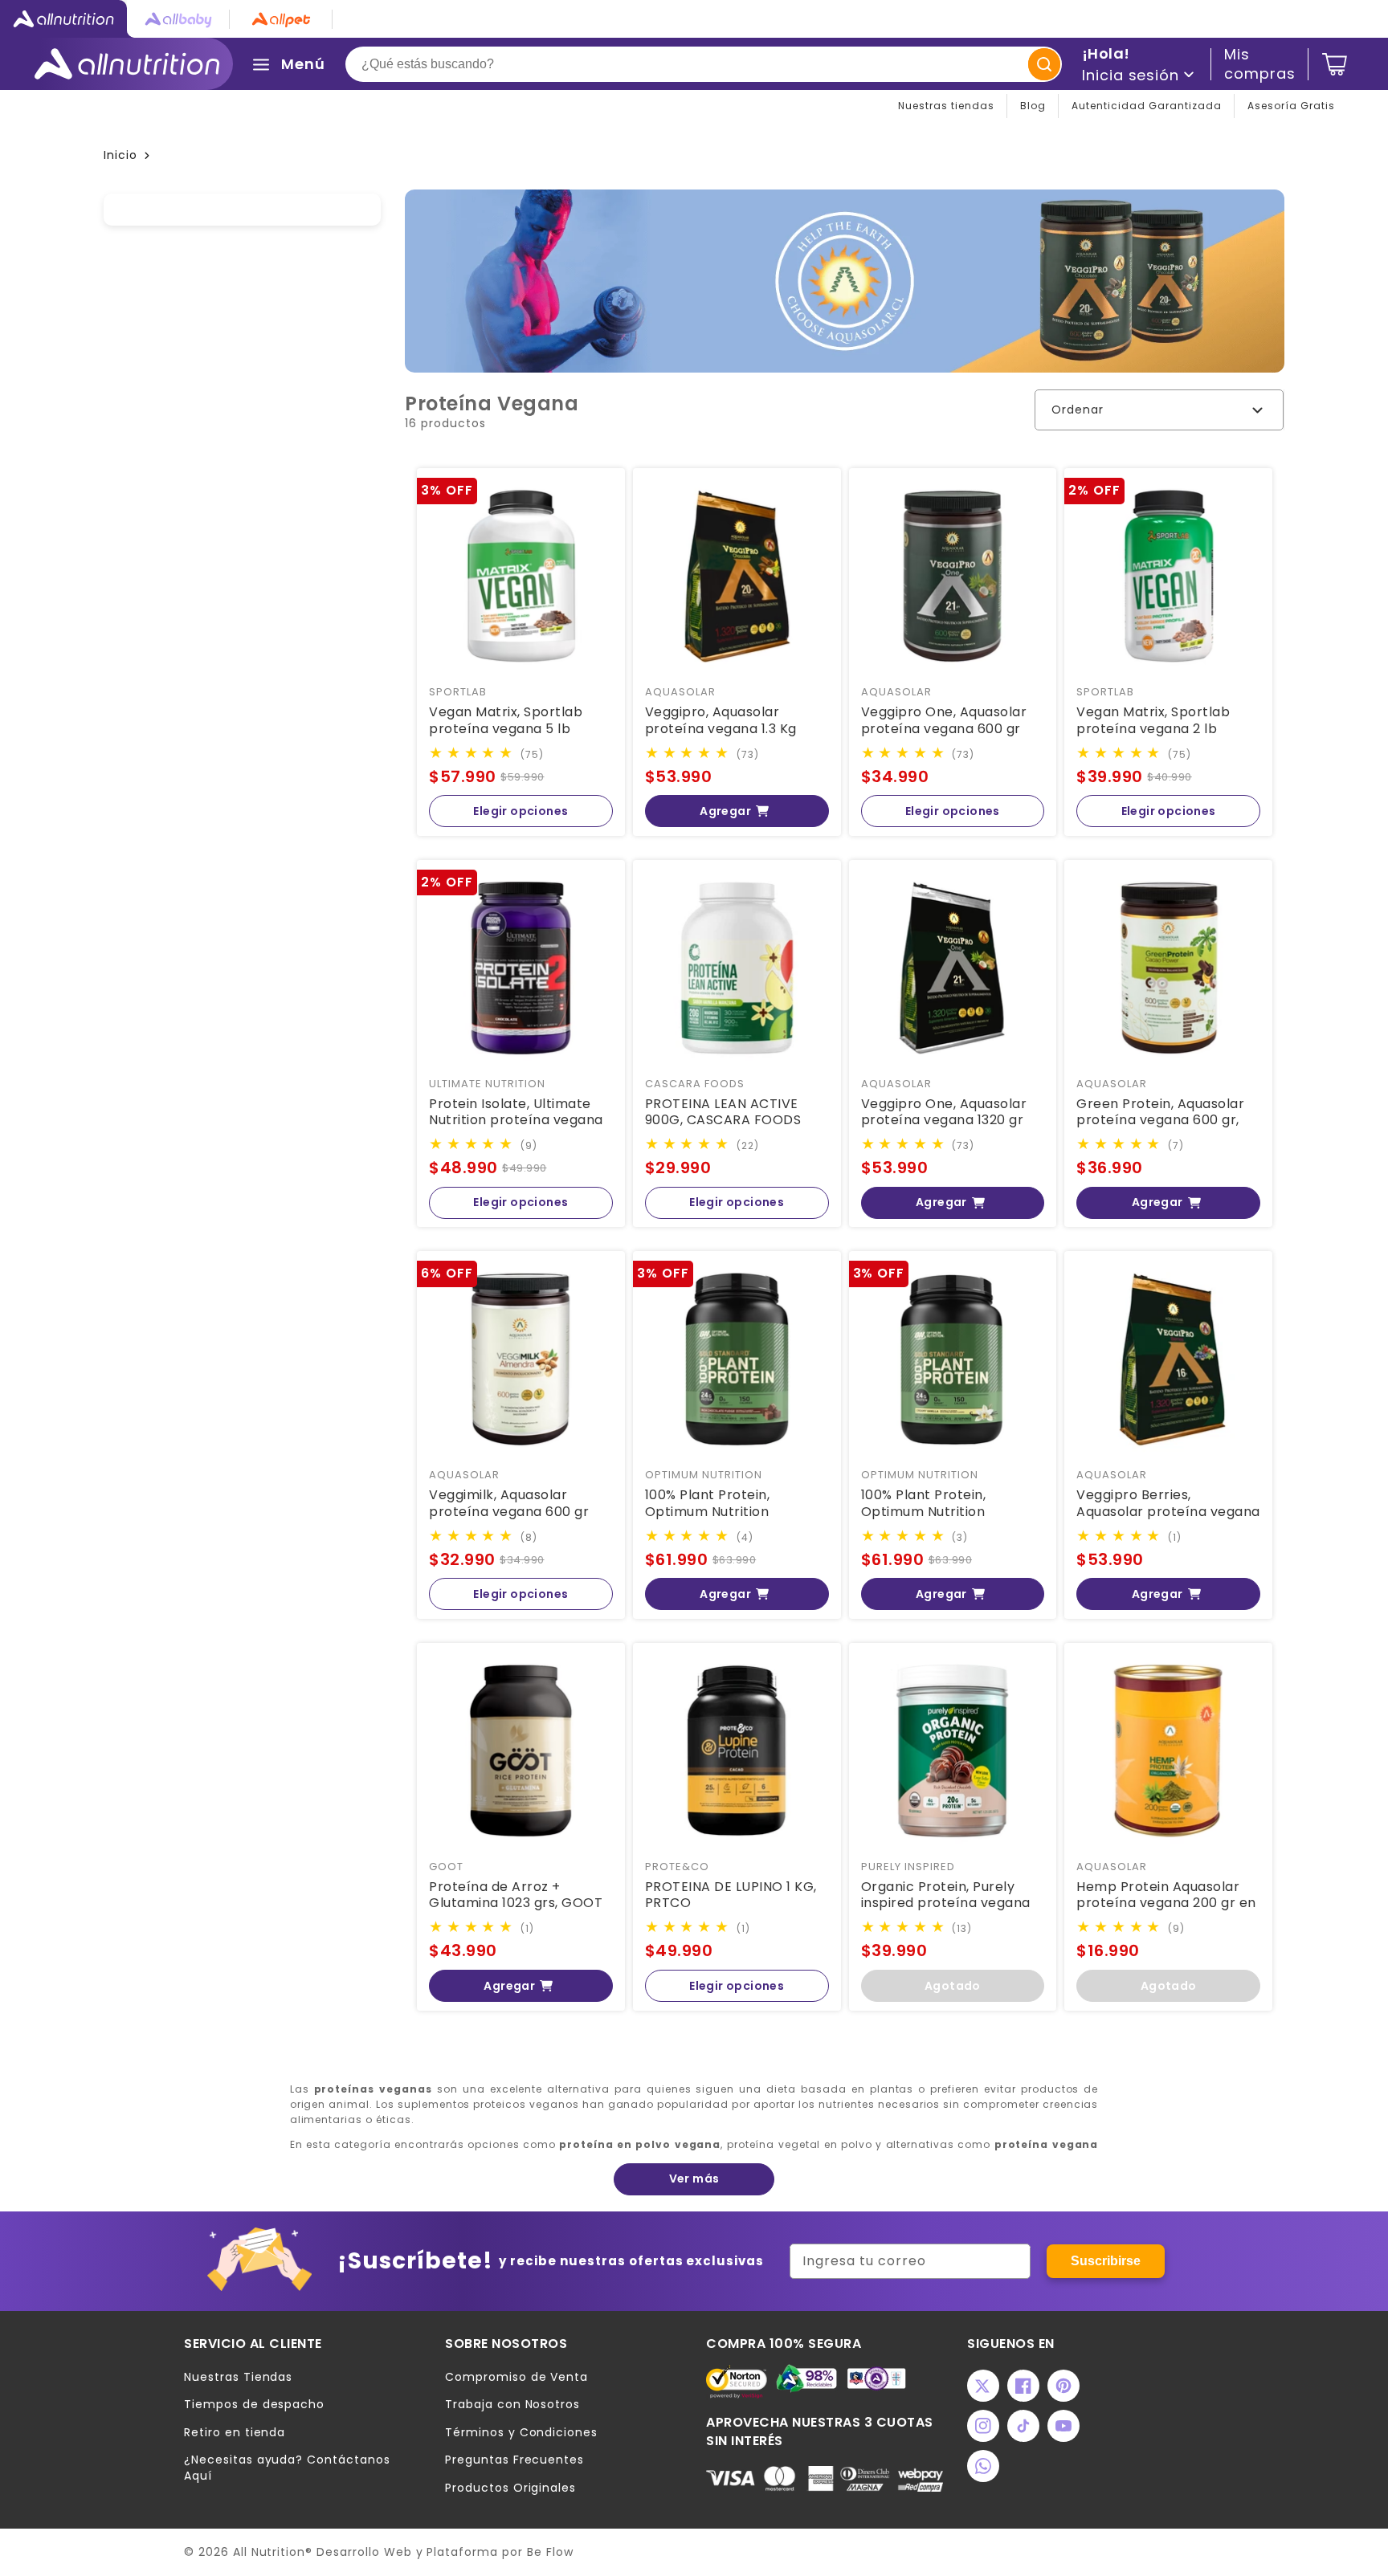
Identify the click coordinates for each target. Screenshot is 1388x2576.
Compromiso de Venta (516, 2377)
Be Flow (550, 2552)
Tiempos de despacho (254, 2405)
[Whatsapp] (983, 2466)
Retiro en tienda (235, 2433)
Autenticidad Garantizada (1147, 106)
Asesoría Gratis (1291, 106)
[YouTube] (1063, 2426)
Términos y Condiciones (521, 2433)
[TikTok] (1023, 2426)
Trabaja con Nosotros (512, 2405)
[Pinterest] (1063, 2386)
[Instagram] (983, 2426)
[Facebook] (1023, 2386)
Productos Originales (510, 2488)
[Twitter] (983, 2386)
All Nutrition (269, 2552)
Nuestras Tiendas (238, 2377)
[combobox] (704, 64)
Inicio (120, 155)
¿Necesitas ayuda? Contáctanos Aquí (287, 2468)
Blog (1033, 106)
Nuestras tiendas (946, 106)
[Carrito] (1335, 64)
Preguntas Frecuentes (514, 2460)
